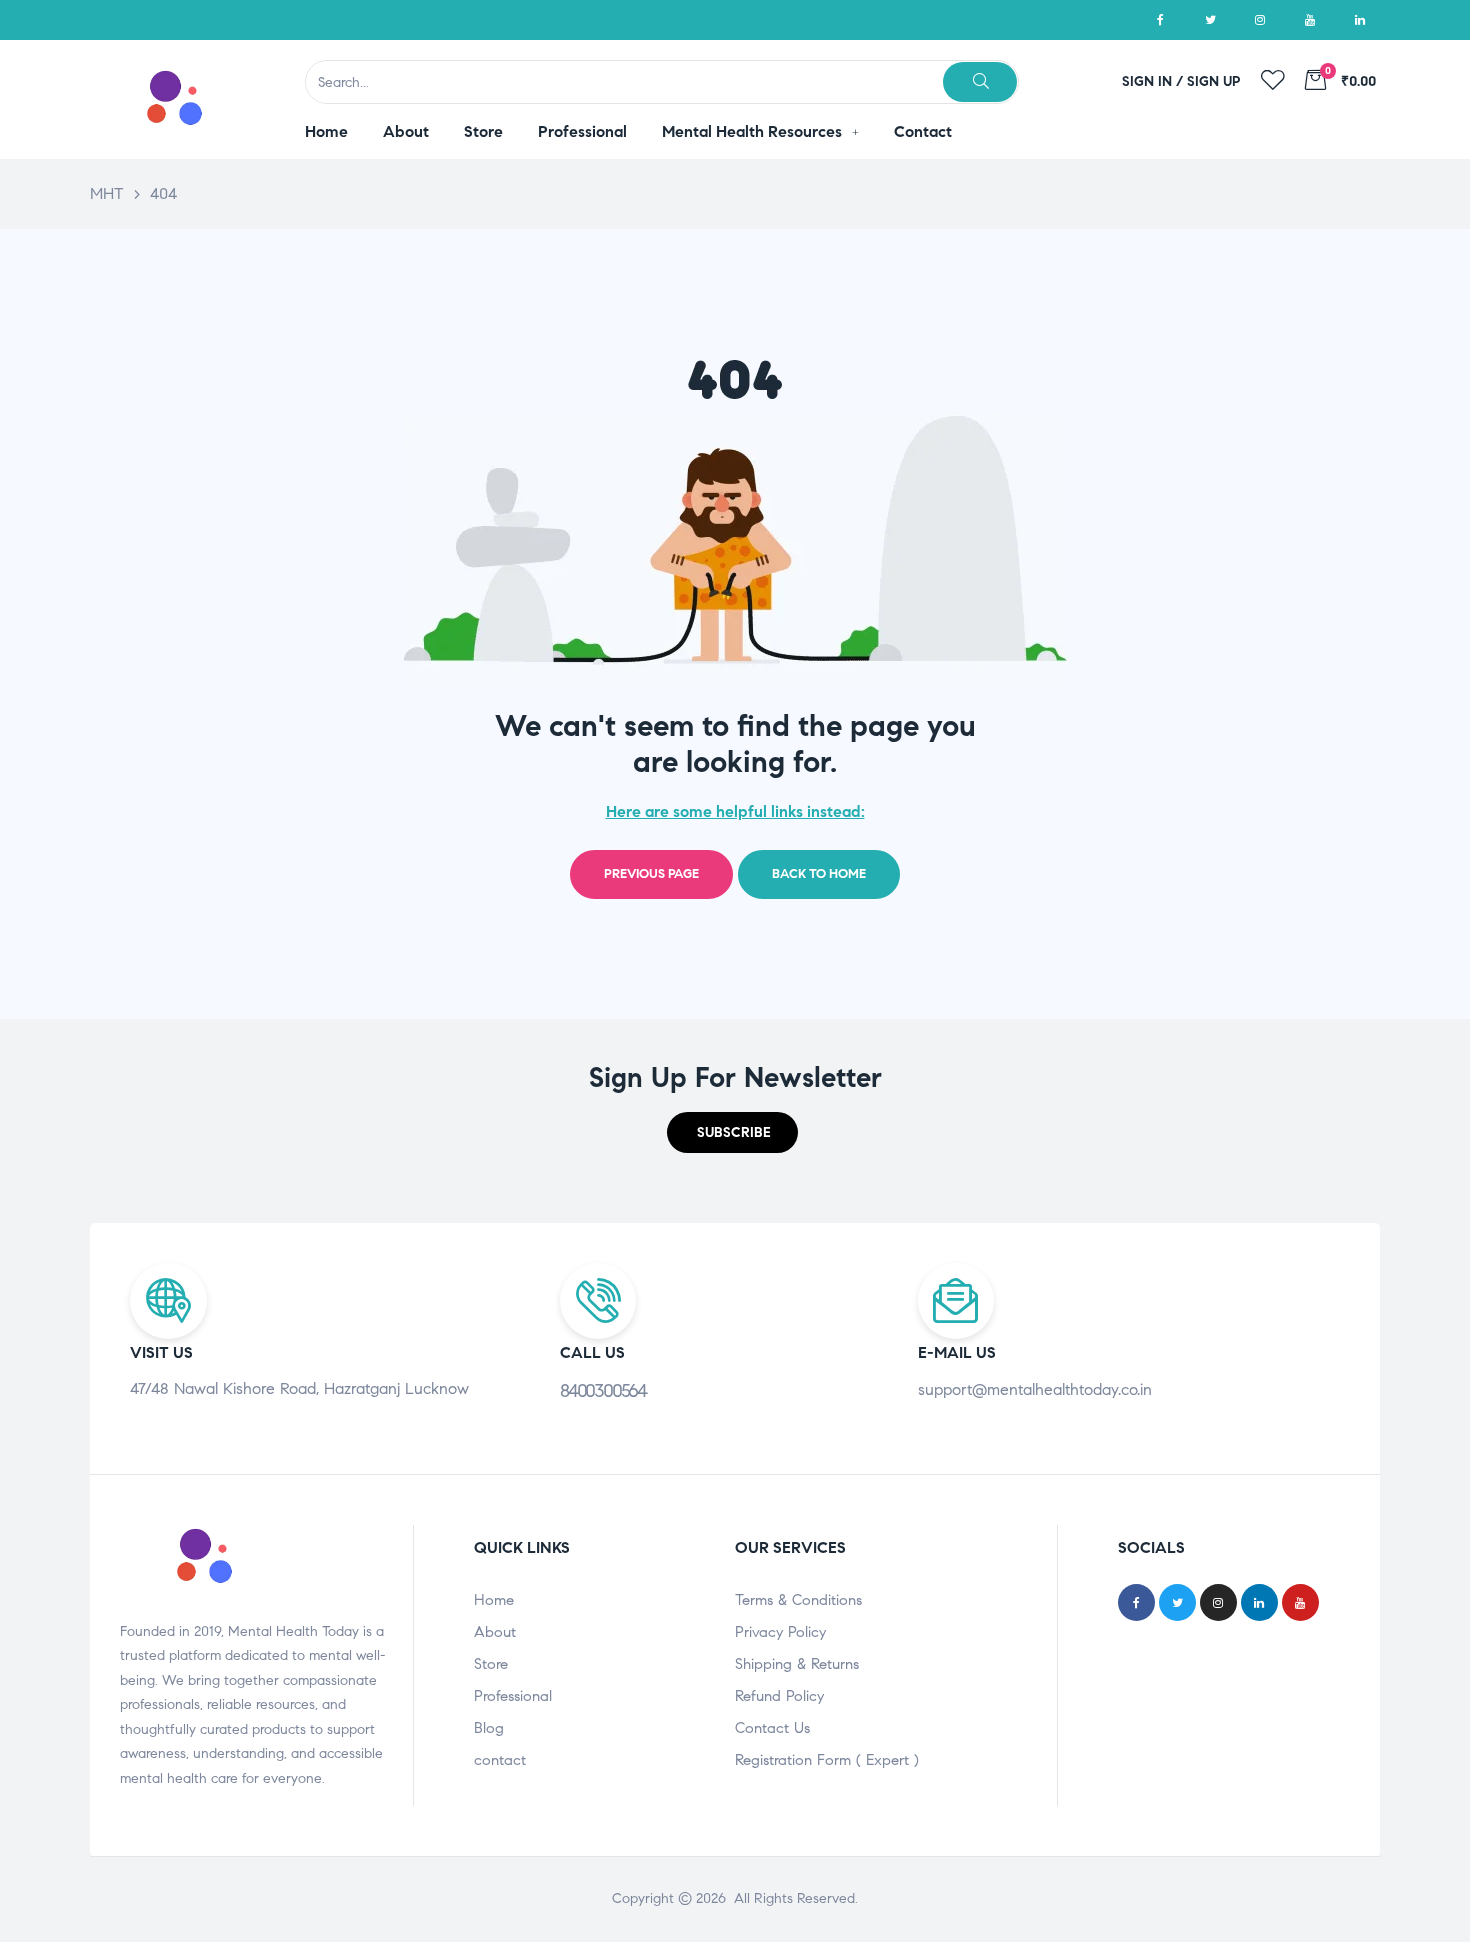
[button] (732, 1132)
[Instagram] (1260, 20)
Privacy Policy (780, 1632)
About (495, 1632)
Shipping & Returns (797, 1664)
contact (500, 1760)
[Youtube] (1310, 20)
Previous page (651, 874)
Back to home (819, 874)
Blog (489, 1728)
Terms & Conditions (798, 1600)
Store (491, 1664)
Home (494, 1600)
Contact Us (772, 1728)
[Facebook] (1160, 20)
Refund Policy (779, 1696)
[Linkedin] (1360, 20)
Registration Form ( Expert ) (827, 1760)
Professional (513, 1696)
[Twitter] (1210, 20)
